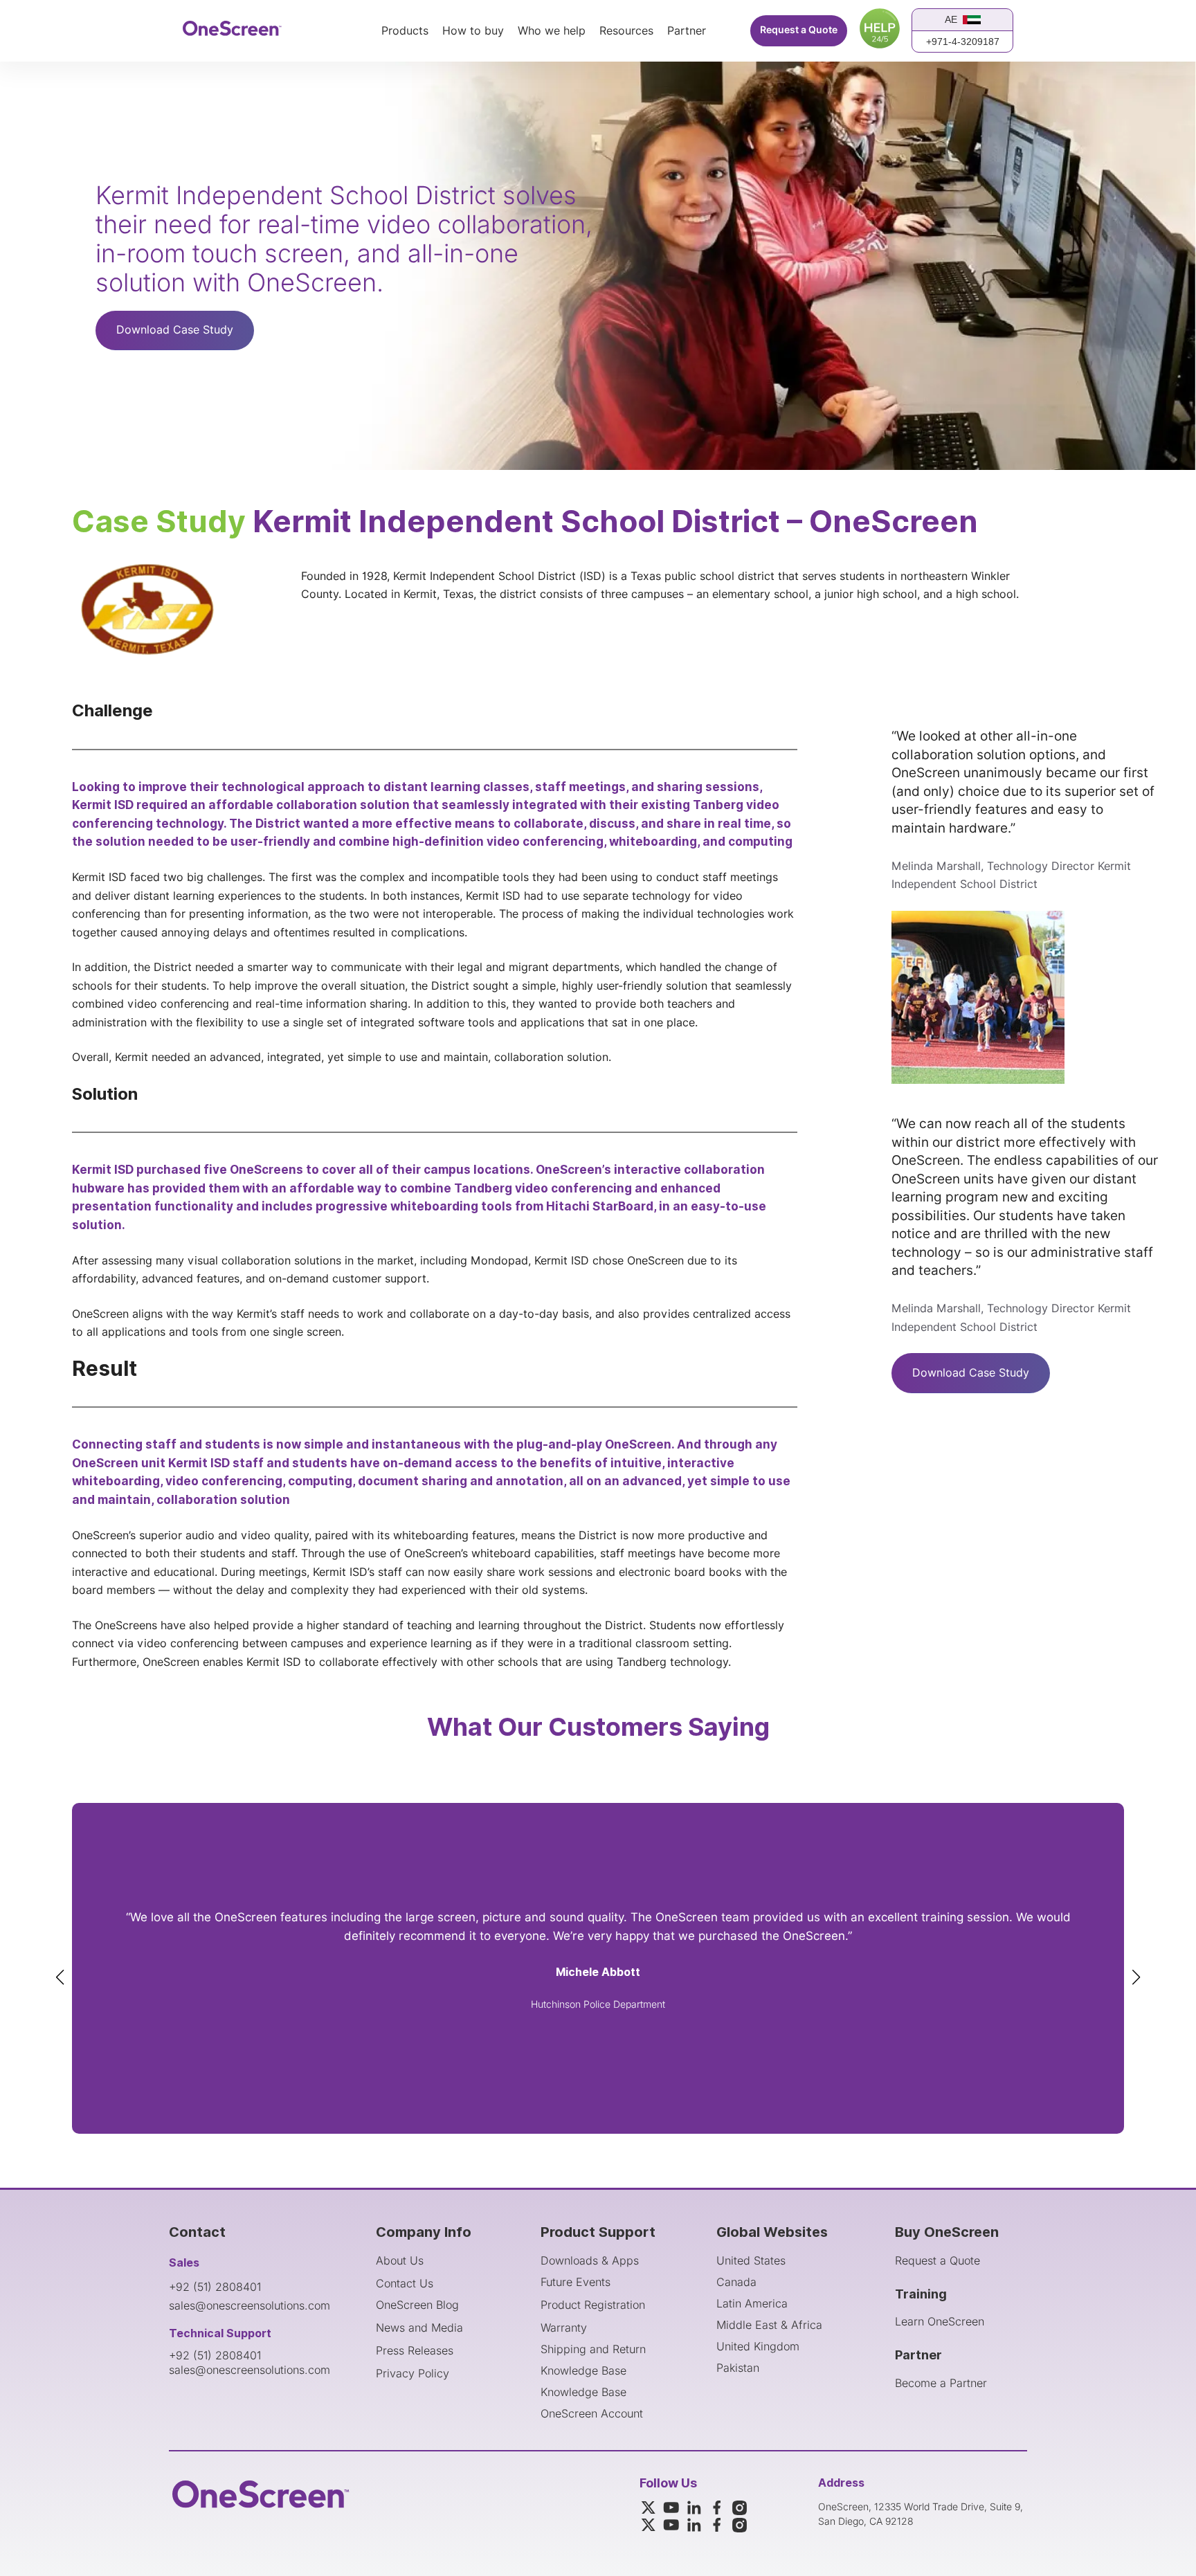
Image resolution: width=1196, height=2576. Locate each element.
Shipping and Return (593, 2349)
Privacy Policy (413, 2373)
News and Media (419, 2328)
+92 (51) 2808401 (215, 2287)
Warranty (564, 2328)
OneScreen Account (592, 2413)
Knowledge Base (583, 2370)
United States (751, 2260)
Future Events (576, 2282)
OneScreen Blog (417, 2305)
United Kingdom (758, 2346)
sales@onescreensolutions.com (250, 2305)
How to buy (473, 31)
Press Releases (415, 2350)
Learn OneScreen (940, 2321)
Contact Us (405, 2283)
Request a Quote (799, 30)
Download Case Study (175, 330)
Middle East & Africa (769, 2325)
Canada (736, 2282)
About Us (400, 2260)
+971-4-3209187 (963, 42)
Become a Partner (941, 2383)
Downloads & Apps (590, 2260)
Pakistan (738, 2368)
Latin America (752, 2303)
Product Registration (593, 2305)
